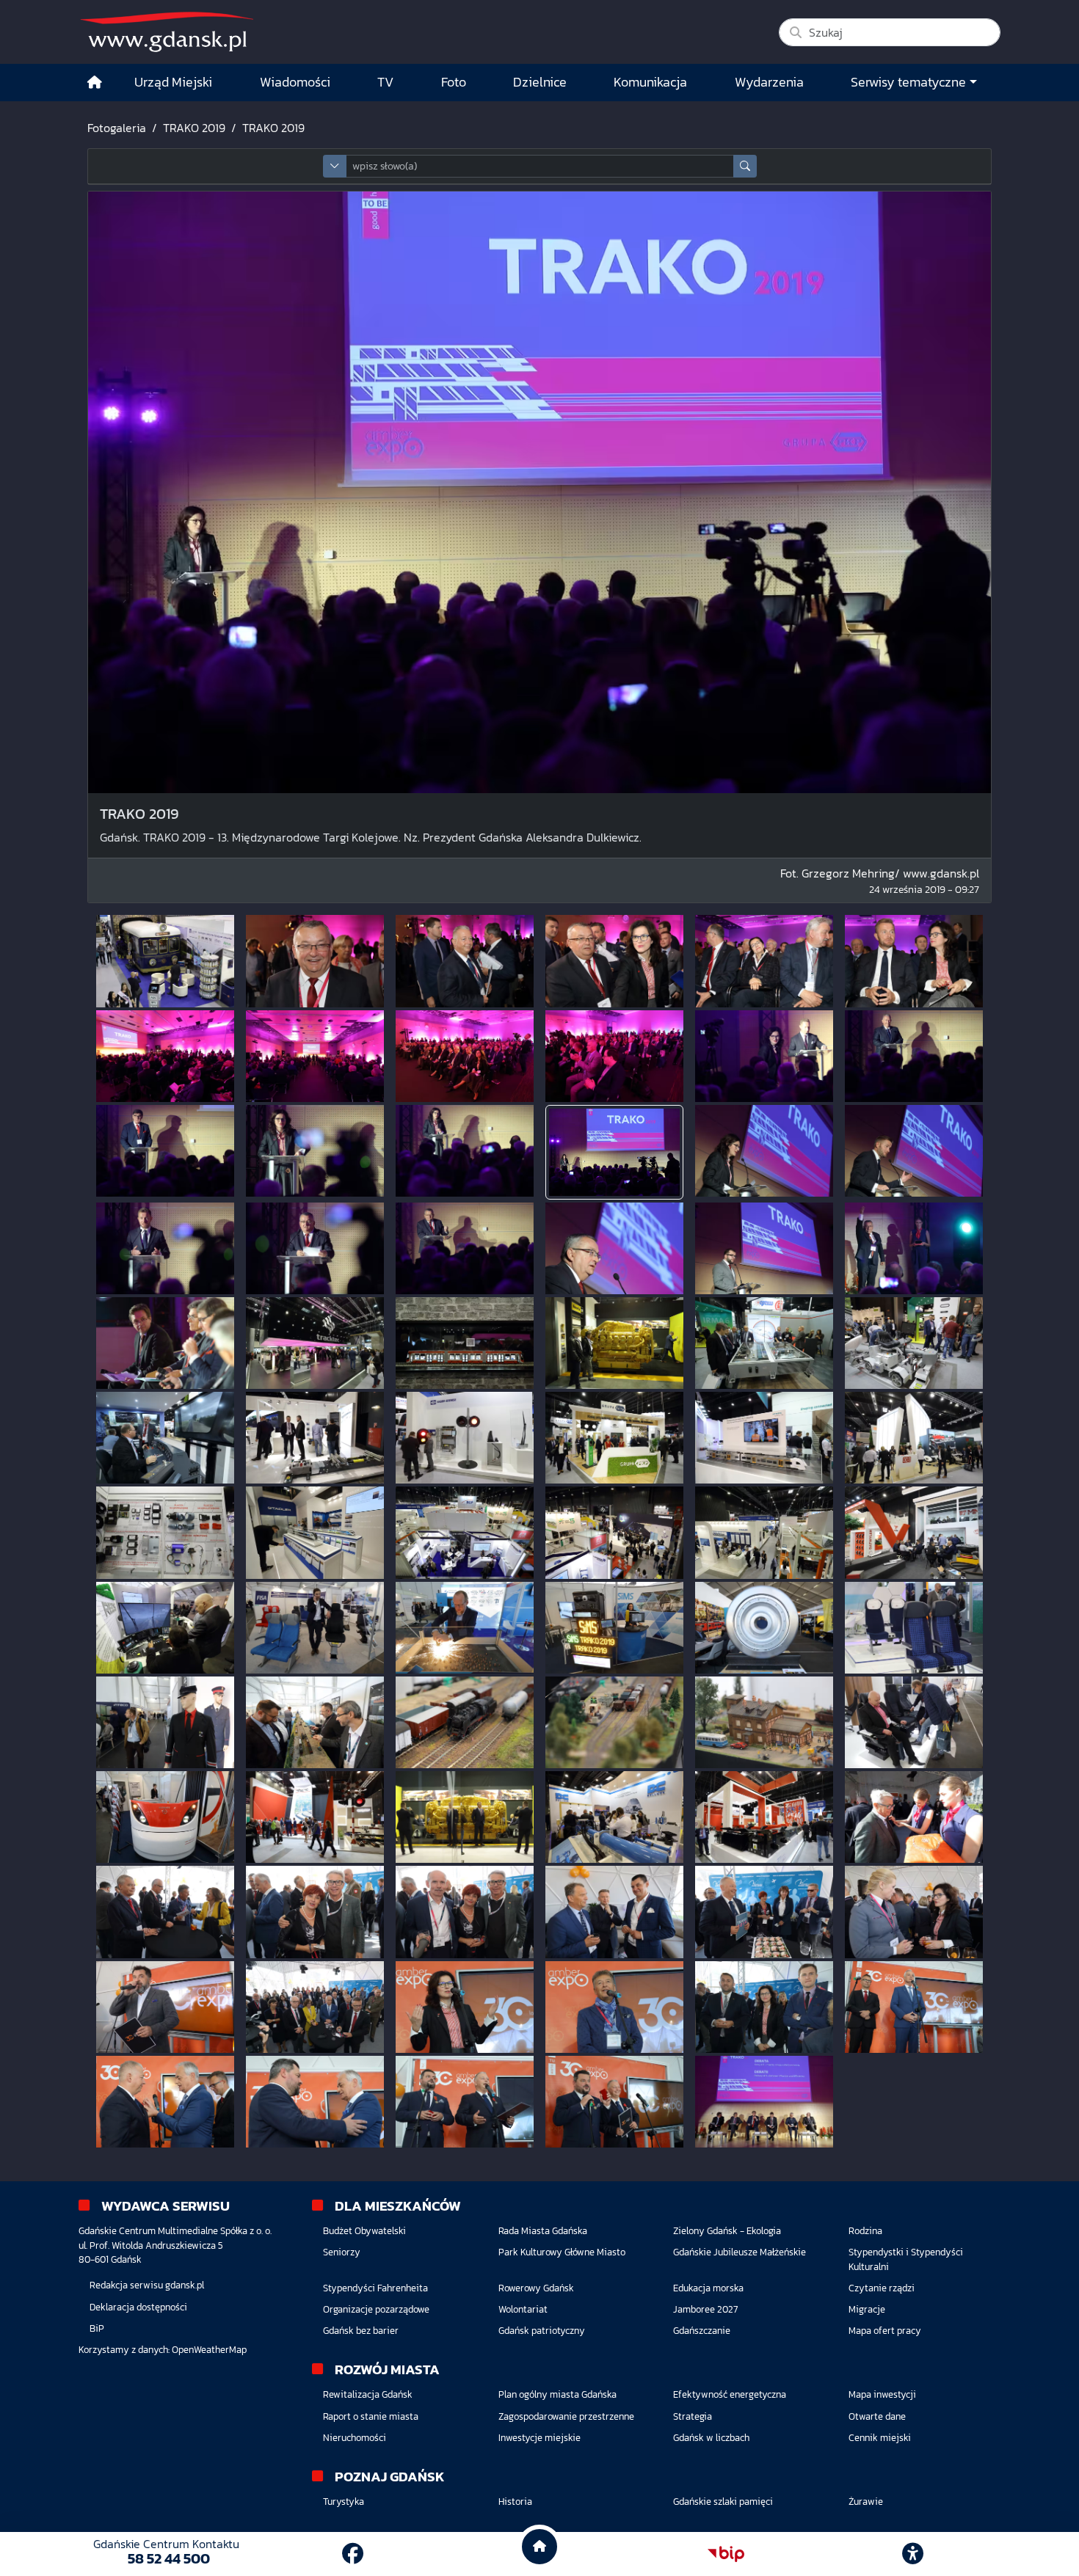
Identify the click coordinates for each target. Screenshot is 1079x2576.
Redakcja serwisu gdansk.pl (147, 2285)
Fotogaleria (117, 128)
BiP (97, 2328)
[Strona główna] (95, 83)
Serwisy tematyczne (908, 82)
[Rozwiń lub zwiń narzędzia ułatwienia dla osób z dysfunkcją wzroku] (913, 2554)
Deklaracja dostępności (138, 2307)
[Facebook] (353, 2554)
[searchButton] (745, 166)
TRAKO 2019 (194, 128)
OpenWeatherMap (209, 2350)
